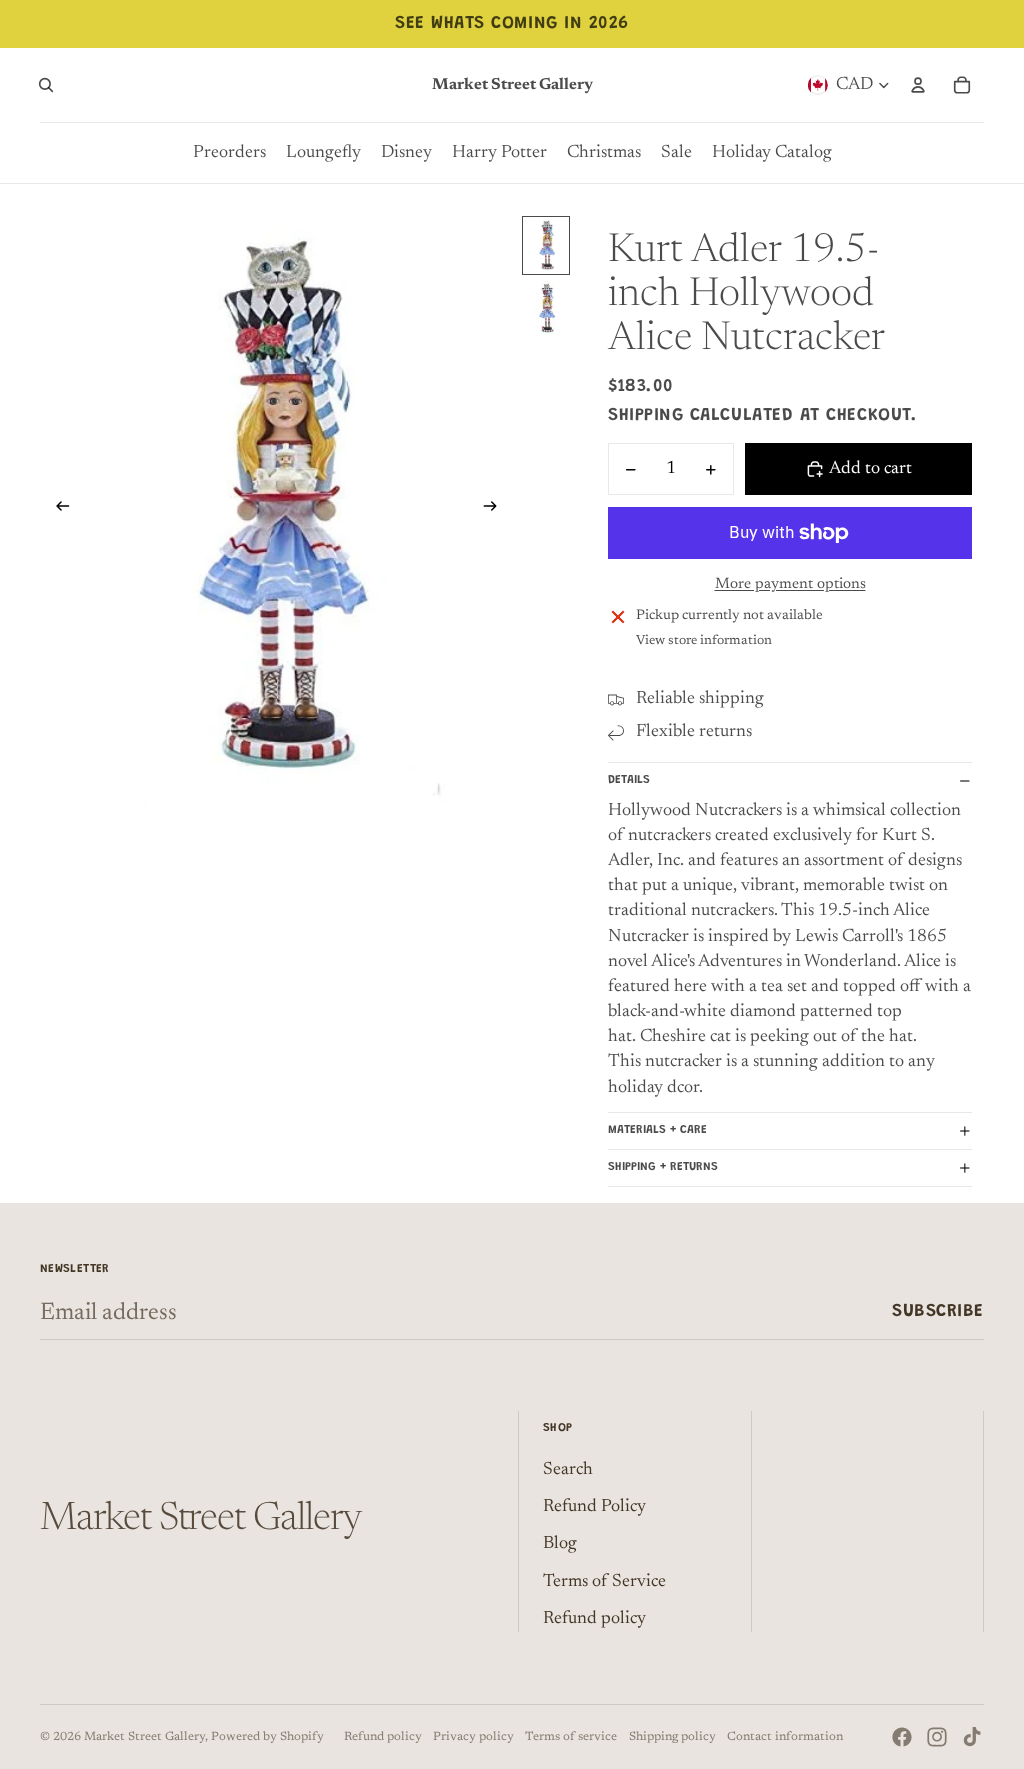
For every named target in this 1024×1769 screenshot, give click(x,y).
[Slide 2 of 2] (546, 308)
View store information (704, 640)
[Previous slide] (56, 511)
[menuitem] (229, 153)
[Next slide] (496, 511)
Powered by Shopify (267, 1737)
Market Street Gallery (144, 1737)
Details (629, 780)
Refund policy (594, 1619)
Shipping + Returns (663, 1167)
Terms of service (571, 1737)
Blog (560, 1544)
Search (568, 1470)
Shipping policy (672, 1737)
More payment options (790, 584)
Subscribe (938, 1312)
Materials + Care (657, 1130)
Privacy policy (473, 1737)
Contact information (785, 1737)
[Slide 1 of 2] (546, 245)
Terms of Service (604, 1582)
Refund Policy (594, 1507)
